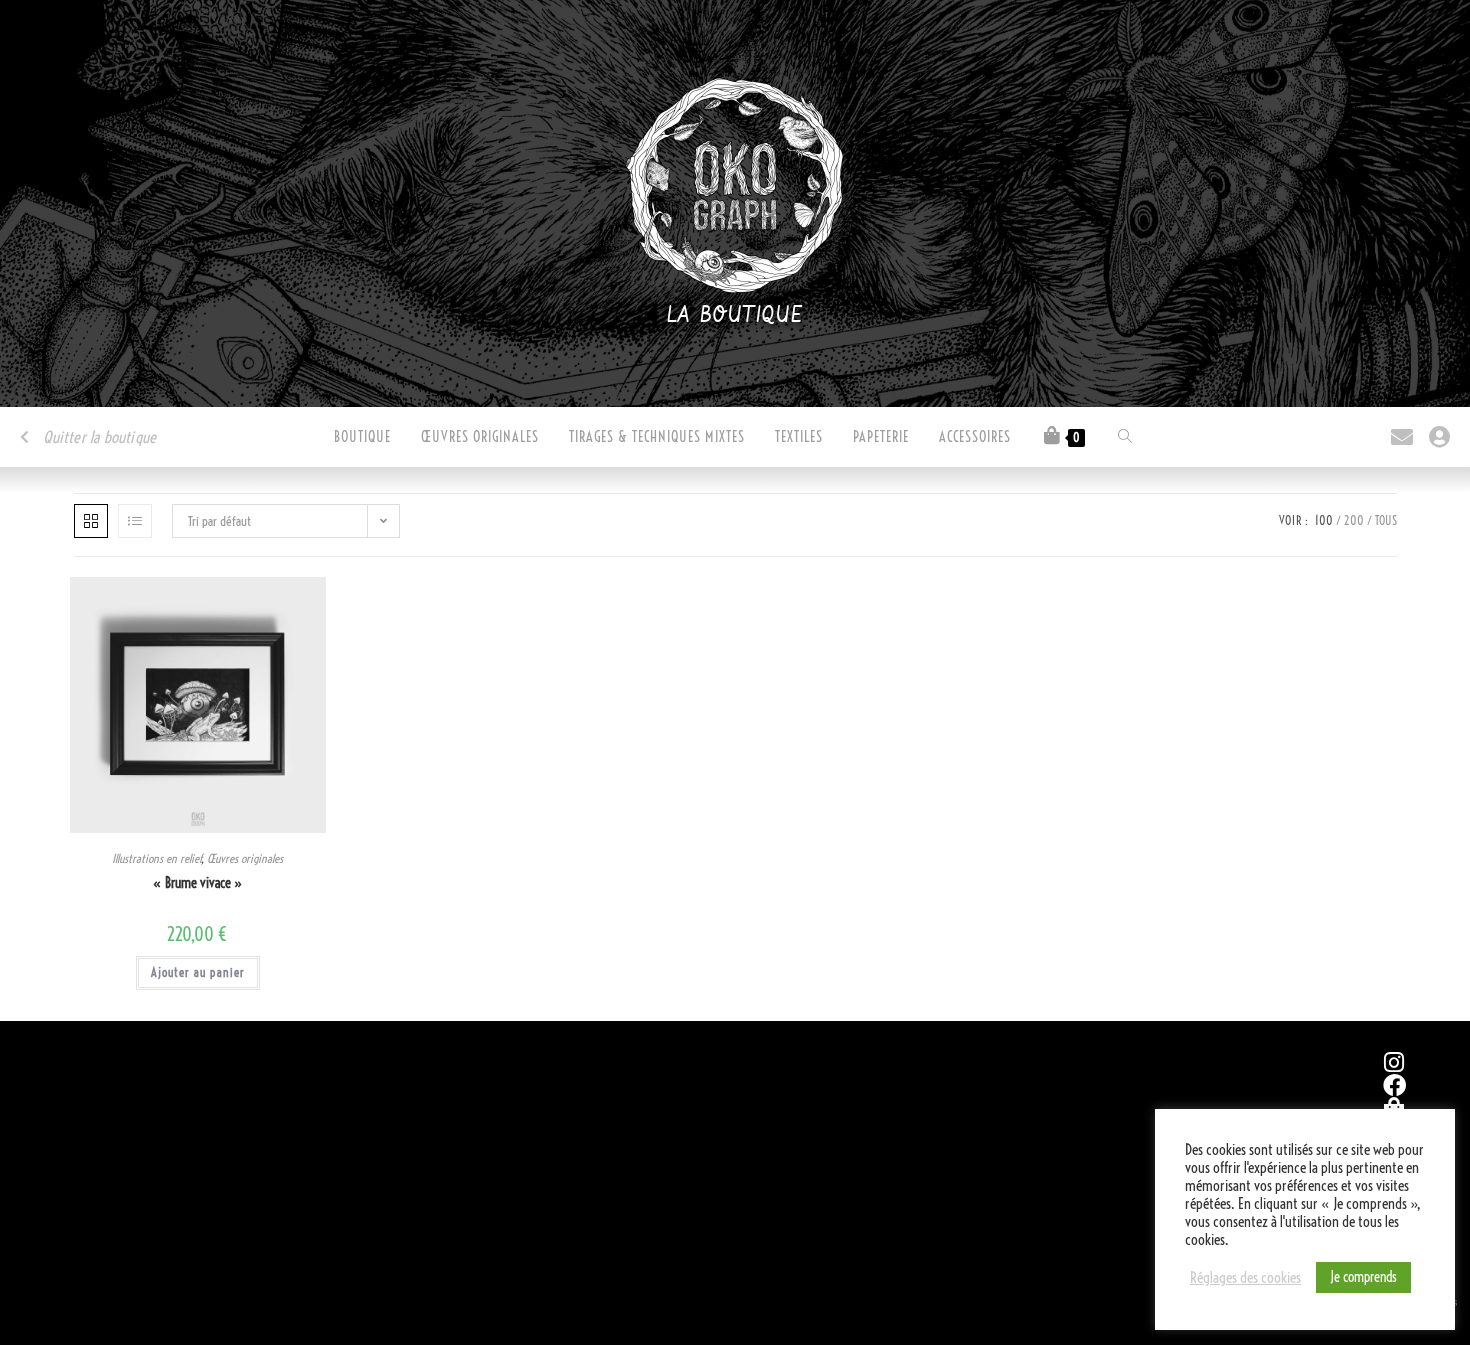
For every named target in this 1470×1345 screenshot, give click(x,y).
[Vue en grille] (91, 521)
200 (1354, 520)
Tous (1386, 520)
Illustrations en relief (156, 858)
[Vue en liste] (135, 521)
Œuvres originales (245, 858)
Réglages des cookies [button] (1245, 1278)
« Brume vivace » (198, 883)
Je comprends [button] (1363, 1277)
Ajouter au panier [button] (198, 972)
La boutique (735, 316)
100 (1324, 520)
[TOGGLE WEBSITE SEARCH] (1125, 437)
